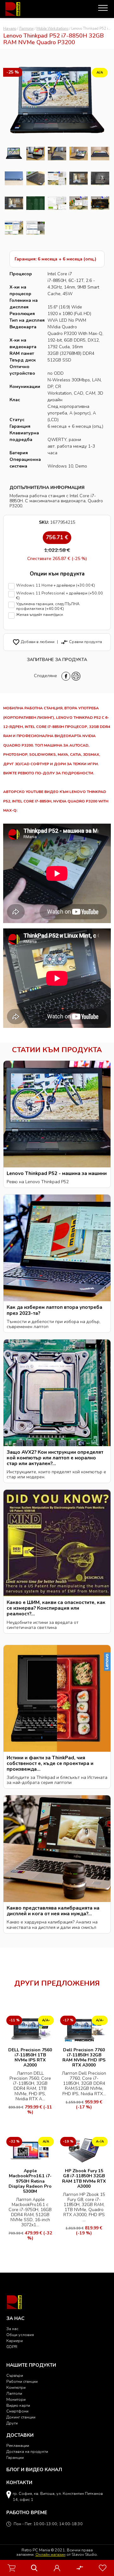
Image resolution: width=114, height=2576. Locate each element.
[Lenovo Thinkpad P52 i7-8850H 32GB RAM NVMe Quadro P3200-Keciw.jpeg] (79, 203)
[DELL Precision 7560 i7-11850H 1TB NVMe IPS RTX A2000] (30, 2029)
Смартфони (17, 2411)
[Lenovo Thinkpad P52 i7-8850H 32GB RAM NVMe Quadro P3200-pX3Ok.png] (14, 154)
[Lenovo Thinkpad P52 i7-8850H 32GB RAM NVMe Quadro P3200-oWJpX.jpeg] (100, 154)
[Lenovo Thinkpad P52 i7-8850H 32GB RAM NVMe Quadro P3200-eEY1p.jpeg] (57, 178)
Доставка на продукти (27, 2451)
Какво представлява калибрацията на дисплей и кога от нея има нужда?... (53, 1911)
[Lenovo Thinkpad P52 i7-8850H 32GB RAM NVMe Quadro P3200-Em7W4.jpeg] (57, 203)
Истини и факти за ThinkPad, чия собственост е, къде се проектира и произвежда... (50, 1763)
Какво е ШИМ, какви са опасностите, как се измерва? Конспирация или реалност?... (56, 1608)
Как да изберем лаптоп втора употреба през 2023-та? (54, 1310)
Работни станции (22, 2381)
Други (12, 2423)
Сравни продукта (81, 642)
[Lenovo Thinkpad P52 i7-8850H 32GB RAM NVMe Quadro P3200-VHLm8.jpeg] (100, 203)
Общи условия (20, 2335)
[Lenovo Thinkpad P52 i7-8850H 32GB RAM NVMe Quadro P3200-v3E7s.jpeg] (57, 154)
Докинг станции (21, 2417)
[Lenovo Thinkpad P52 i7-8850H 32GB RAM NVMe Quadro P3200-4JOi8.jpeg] (79, 178)
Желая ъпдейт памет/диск (40, 615)
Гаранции (15, 2457)
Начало (10, 29)
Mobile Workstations (52, 29)
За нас (12, 2329)
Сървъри (15, 2375)
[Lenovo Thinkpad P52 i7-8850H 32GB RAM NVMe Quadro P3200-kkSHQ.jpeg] (35, 154)
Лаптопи (26, 29)
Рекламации (18, 2445)
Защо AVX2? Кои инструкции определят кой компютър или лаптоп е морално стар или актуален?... (55, 1458)
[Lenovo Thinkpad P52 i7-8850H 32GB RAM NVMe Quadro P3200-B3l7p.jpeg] (79, 154)
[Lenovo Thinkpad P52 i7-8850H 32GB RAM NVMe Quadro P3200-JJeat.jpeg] (35, 228)
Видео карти (18, 2405)
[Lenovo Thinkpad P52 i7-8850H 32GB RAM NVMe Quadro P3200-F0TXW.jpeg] (14, 203)
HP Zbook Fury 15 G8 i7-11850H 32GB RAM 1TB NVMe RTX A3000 (84, 2178)
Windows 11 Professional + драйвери (60, 596)
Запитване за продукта (57, 660)
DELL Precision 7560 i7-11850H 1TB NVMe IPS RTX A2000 (30, 2057)
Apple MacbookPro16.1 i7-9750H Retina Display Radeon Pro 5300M (30, 2181)
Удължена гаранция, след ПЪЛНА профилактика (48, 606)
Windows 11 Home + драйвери (56, 585)
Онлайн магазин (51, 2554)
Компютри (16, 2387)
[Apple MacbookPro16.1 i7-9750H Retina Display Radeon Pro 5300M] (30, 2150)
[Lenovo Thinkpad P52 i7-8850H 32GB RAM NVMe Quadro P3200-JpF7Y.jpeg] (14, 228)
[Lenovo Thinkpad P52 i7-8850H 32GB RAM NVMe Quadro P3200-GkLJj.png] (35, 203)
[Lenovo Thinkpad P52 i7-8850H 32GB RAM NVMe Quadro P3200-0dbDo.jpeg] (14, 178)
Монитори (16, 2399)
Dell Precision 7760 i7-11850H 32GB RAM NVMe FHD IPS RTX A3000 (84, 2057)
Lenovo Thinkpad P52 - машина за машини (57, 1173)
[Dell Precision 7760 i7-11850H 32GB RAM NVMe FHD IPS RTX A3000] (84, 2029)
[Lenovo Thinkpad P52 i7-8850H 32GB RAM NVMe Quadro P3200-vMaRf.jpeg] (100, 178)
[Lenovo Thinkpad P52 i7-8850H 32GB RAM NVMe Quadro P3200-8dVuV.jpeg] (35, 178)
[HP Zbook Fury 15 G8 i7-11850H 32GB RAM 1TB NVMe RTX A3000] (84, 2150)
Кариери (15, 2341)
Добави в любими (33, 642)
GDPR (12, 2347)
